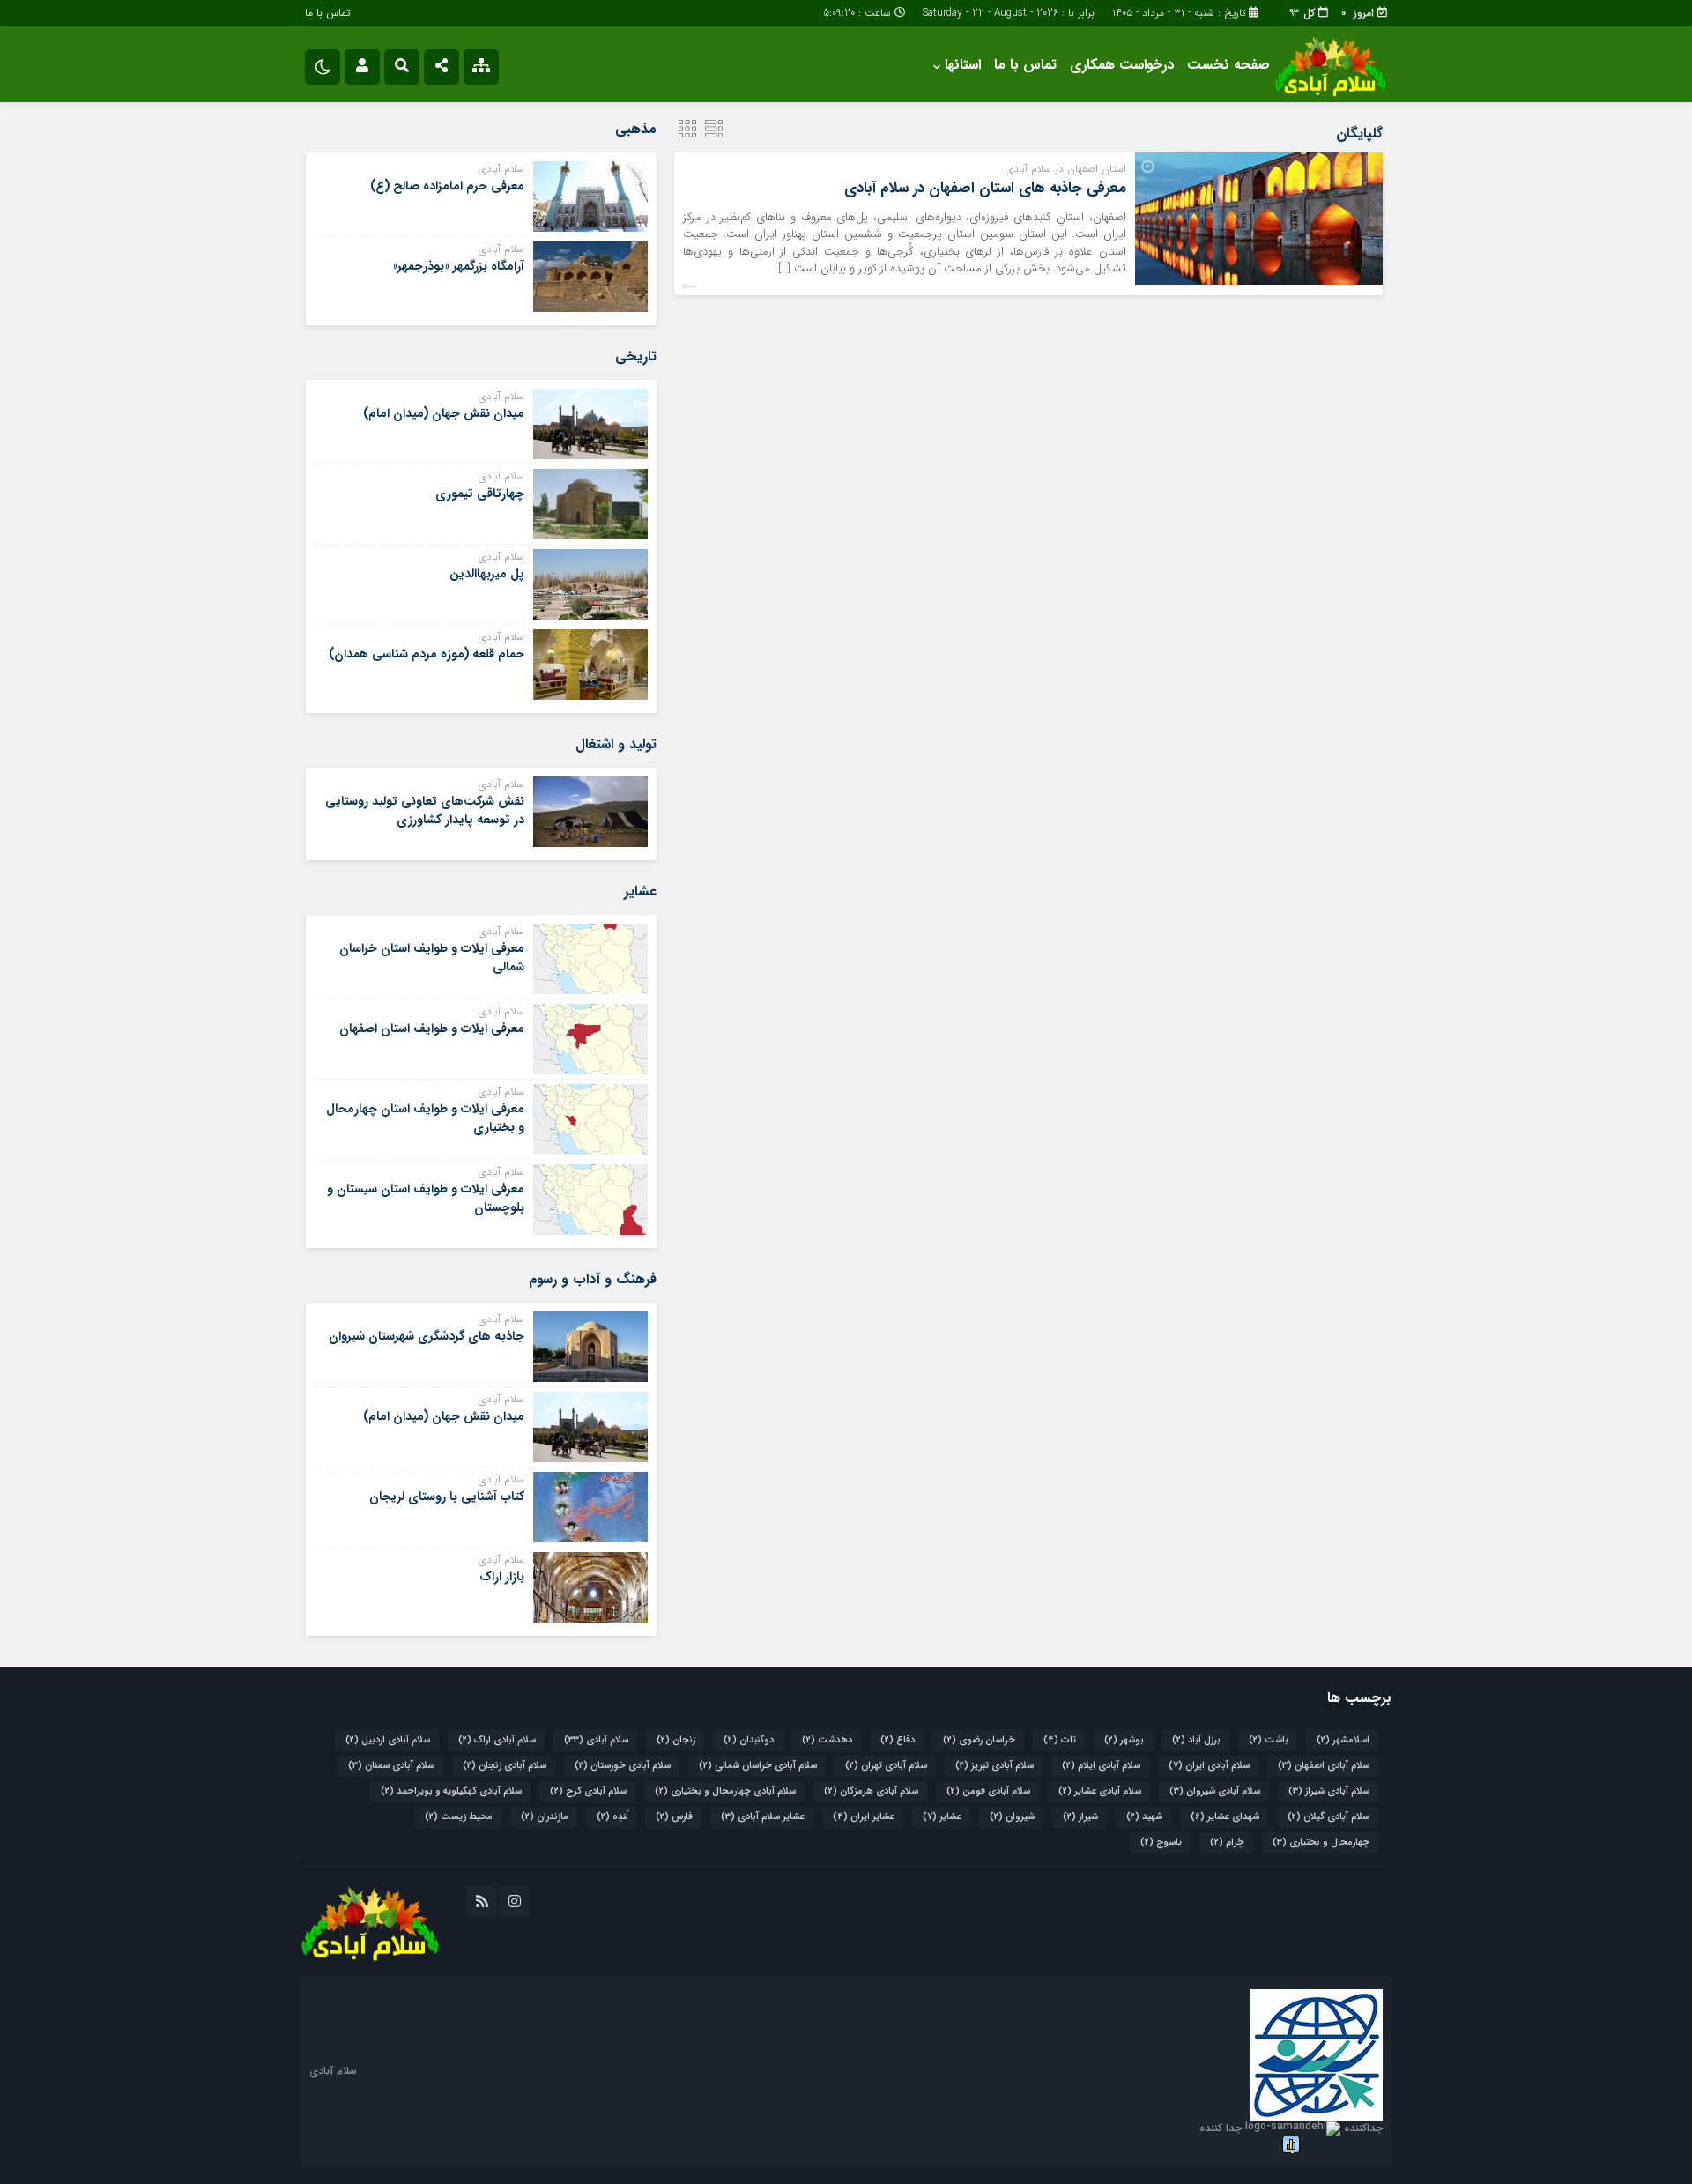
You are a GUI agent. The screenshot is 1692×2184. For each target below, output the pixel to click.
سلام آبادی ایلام (1101, 1766)
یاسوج (1161, 1842)
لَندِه (612, 1817)
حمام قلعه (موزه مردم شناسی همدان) (427, 654)
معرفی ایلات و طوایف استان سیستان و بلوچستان (426, 1198)
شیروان (1012, 1817)
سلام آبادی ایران (1209, 1766)
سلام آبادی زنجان (505, 1766)
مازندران (545, 1817)
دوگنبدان (749, 1740)
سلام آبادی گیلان (1328, 1817)
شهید (1144, 1817)
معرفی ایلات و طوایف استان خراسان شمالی (432, 958)
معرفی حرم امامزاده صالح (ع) (447, 186)
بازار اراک (502, 1577)
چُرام (1227, 1842)
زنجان (676, 1740)
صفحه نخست (1228, 65)
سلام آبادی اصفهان (1324, 1766)
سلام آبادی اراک (497, 1740)
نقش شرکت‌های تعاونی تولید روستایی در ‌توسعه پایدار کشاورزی (425, 810)
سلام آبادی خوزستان (623, 1766)
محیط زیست (459, 1817)
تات (1060, 1740)
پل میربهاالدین (487, 574)
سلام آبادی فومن (988, 1791)
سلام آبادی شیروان (1215, 1791)
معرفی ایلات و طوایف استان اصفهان (432, 1029)
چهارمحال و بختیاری (1321, 1842)
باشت (1269, 1740)
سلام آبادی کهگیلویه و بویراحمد (451, 1791)
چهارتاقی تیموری (480, 494)
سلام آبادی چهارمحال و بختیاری (725, 1791)
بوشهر (1124, 1740)
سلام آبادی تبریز (994, 1766)
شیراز (1080, 1817)
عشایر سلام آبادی (763, 1817)
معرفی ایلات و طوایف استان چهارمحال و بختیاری (425, 1118)
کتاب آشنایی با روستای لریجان (447, 1497)
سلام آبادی (596, 1740)
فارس (674, 1817)
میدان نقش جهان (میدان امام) (444, 413)
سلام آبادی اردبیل (388, 1740)
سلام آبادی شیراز (1329, 1791)
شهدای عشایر (1225, 1817)
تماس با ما (327, 13)
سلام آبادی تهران (886, 1766)
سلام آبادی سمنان (391, 1766)
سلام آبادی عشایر (1100, 1791)
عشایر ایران (864, 1817)
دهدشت (827, 1740)
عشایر (942, 1817)
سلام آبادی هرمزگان (871, 1791)
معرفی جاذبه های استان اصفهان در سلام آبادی (985, 188)
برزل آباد (1196, 1740)
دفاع (898, 1740)
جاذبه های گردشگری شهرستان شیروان (427, 1336)
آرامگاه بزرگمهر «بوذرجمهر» (459, 266)
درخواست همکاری (1122, 65)
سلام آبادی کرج (588, 1791)
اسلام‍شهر (1343, 1740)
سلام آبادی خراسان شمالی (758, 1766)
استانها (963, 65)
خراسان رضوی (979, 1740)
